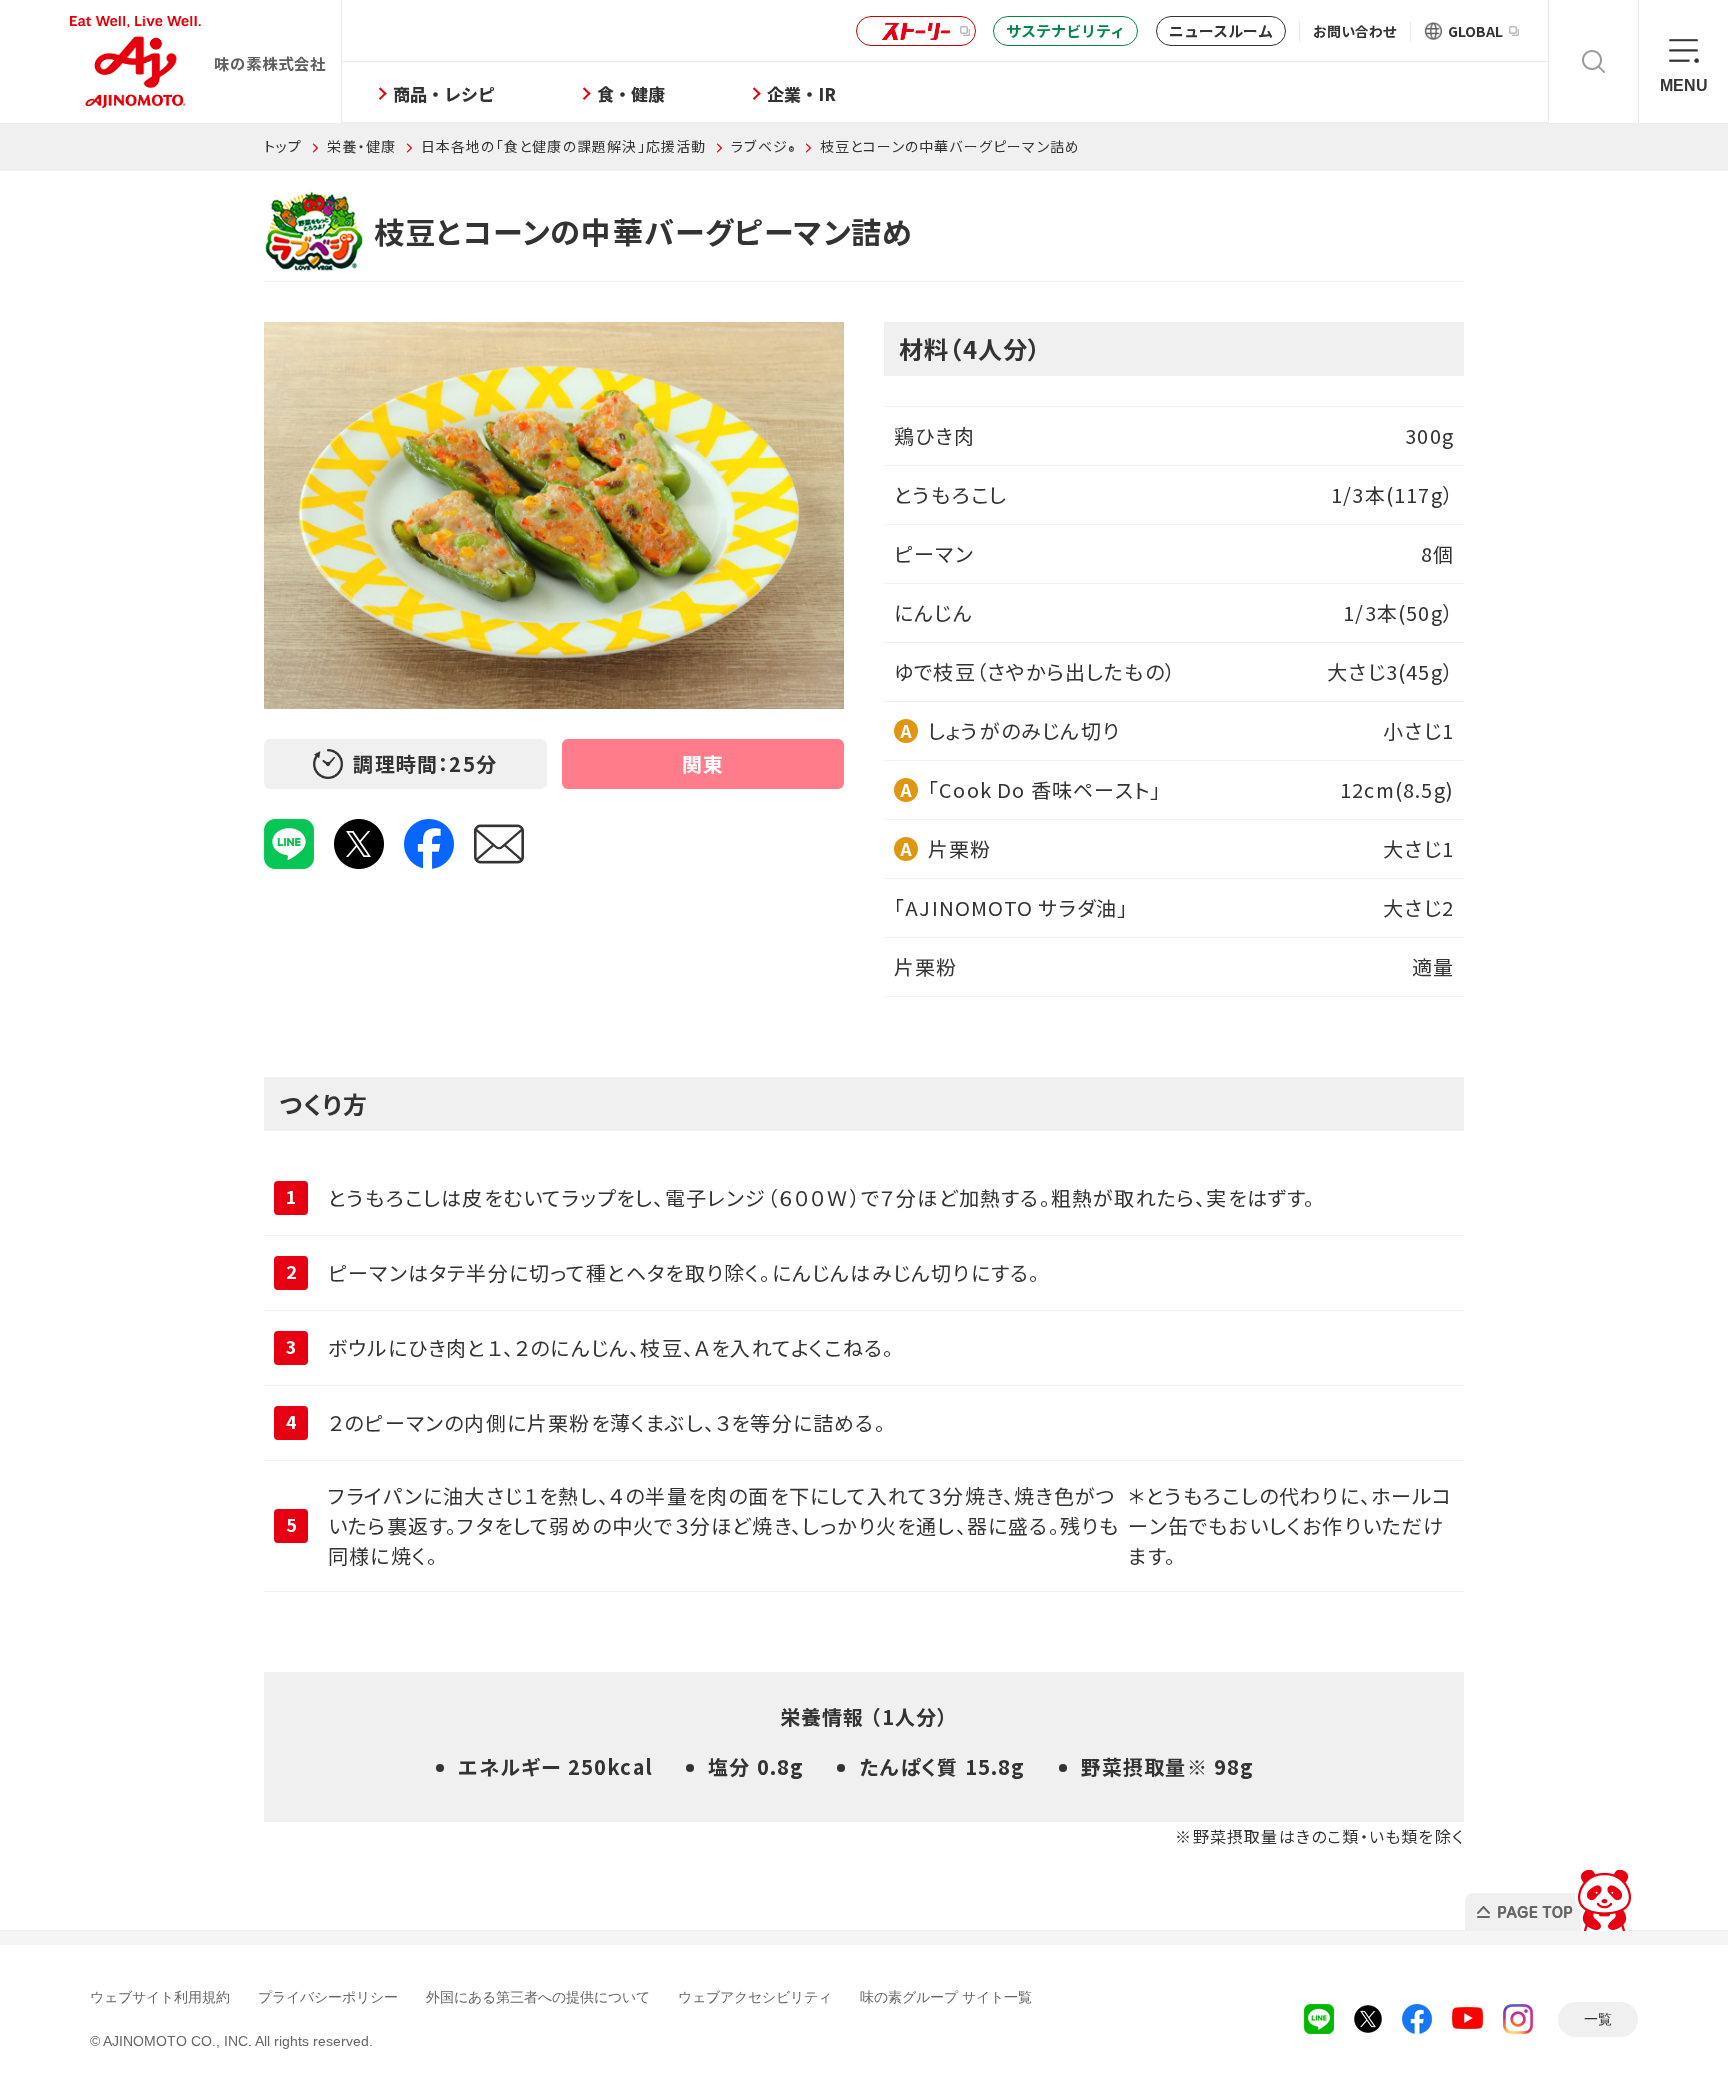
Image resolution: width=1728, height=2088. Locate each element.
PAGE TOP (1551, 1894)
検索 (1593, 61)
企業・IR (801, 93)
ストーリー (916, 31)
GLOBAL (1475, 31)
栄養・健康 (361, 146)
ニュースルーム (1221, 30)
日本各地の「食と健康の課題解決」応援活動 (564, 146)
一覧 (1598, 2019)
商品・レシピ (444, 93)
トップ (283, 146)
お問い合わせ (1355, 31)
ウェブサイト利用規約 (160, 1997)
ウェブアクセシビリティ (755, 1997)
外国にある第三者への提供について (538, 1997)
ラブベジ (763, 146)
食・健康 (631, 93)
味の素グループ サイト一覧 (946, 1997)
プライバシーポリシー (328, 1997)
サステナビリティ (1065, 30)
